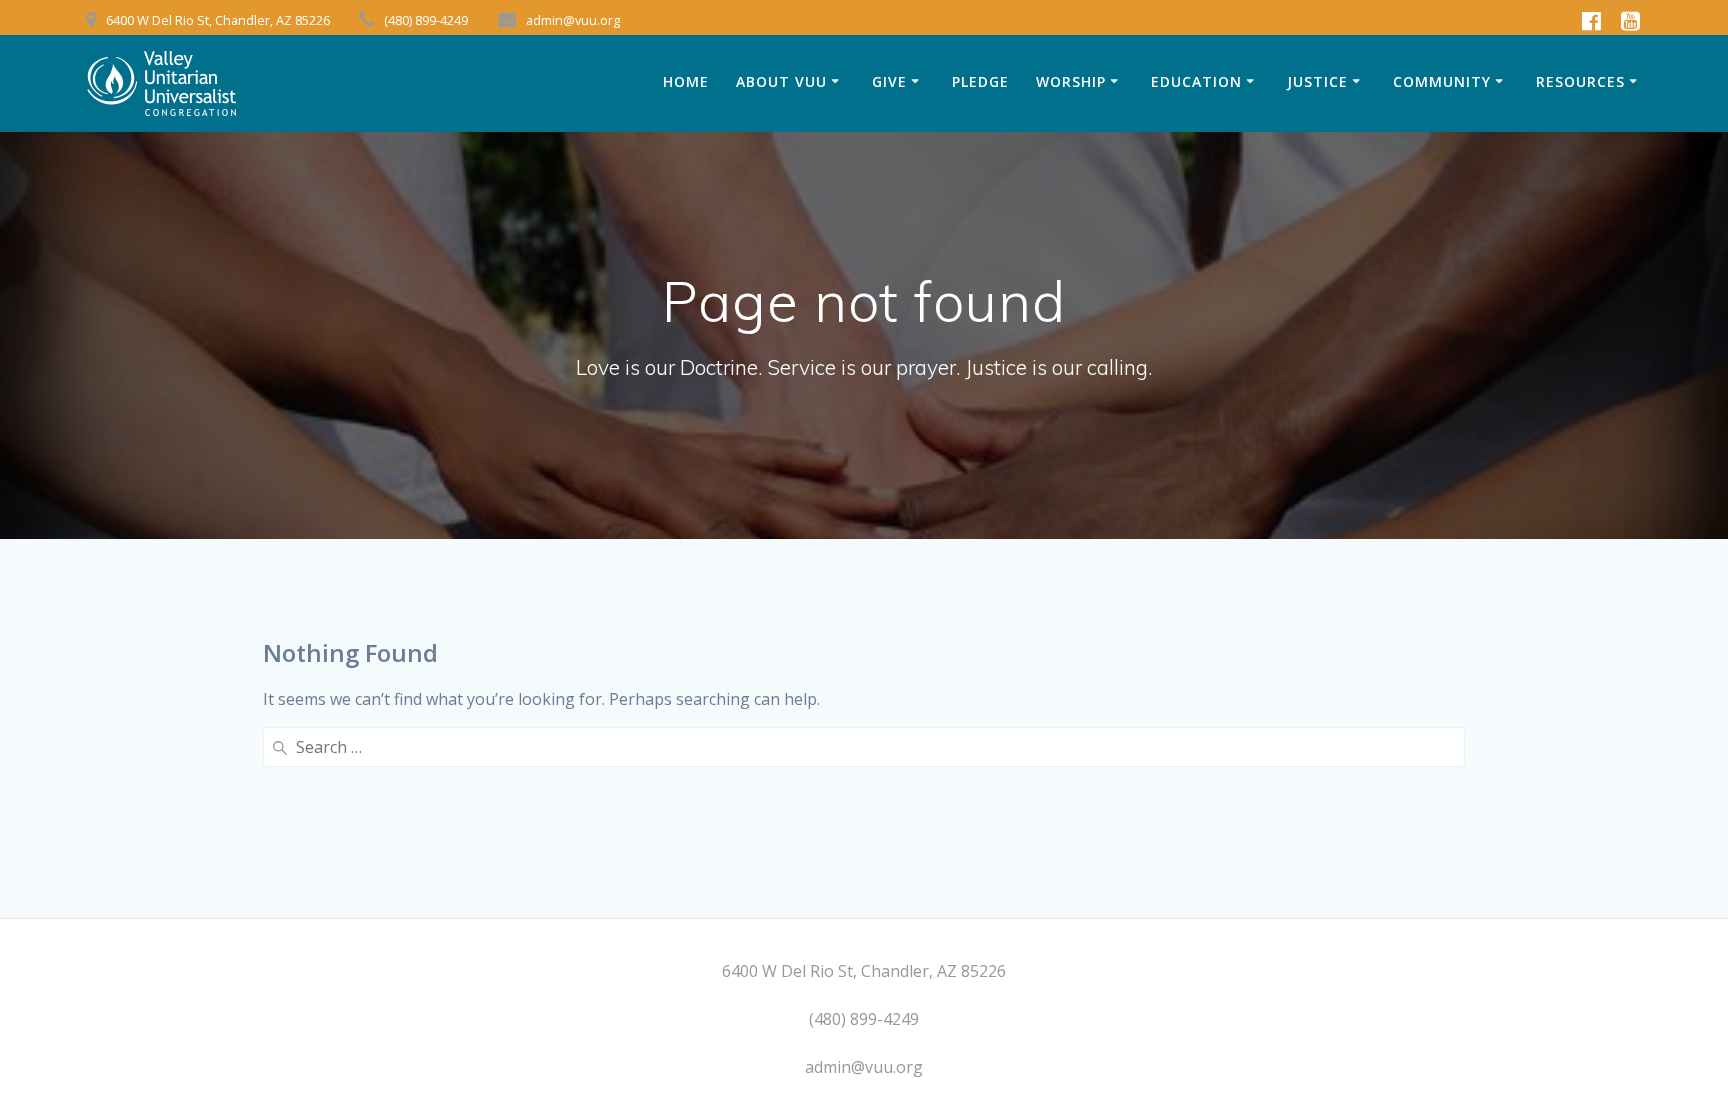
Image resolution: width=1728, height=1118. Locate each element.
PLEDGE (980, 81)
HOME (686, 81)
